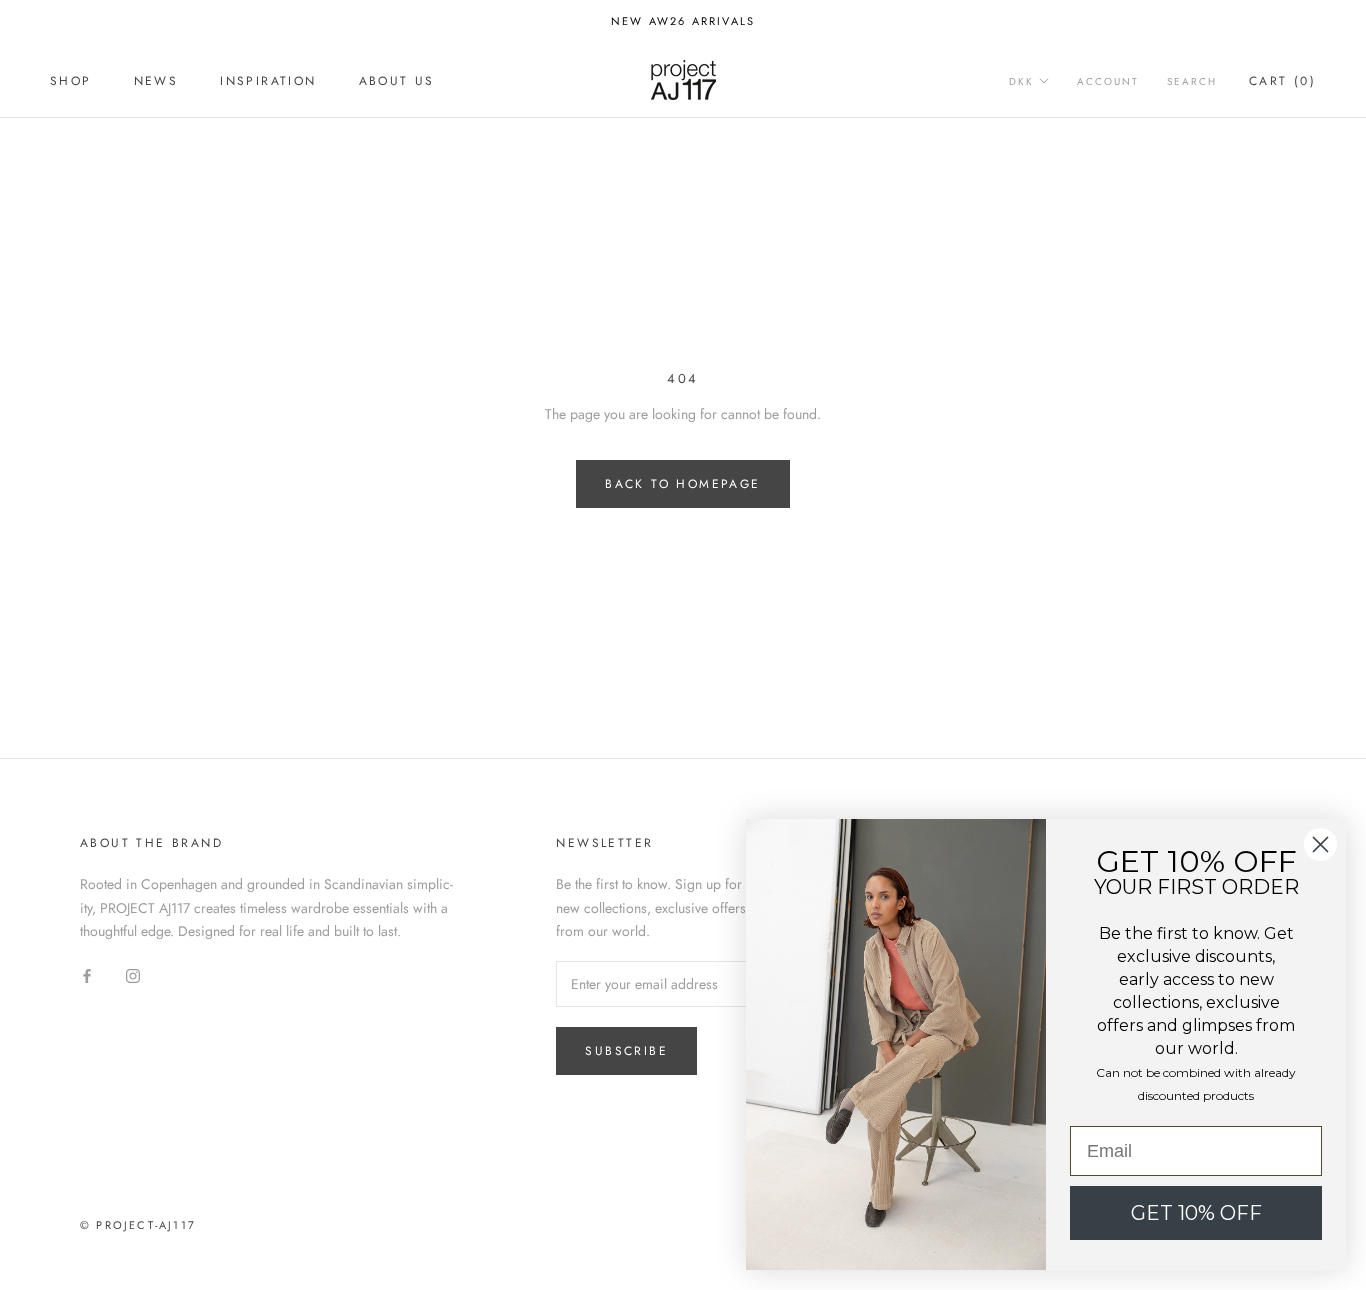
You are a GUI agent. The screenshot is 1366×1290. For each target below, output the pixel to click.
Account (1108, 81)
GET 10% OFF (1196, 1213)
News (156, 81)
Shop (71, 81)
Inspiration (268, 81)
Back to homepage (682, 484)
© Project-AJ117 (138, 1225)
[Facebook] (87, 974)
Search (1192, 81)
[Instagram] (133, 974)
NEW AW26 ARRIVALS (683, 21)
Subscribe (626, 1051)
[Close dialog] (1320, 844)
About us (397, 81)
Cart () (1282, 81)
